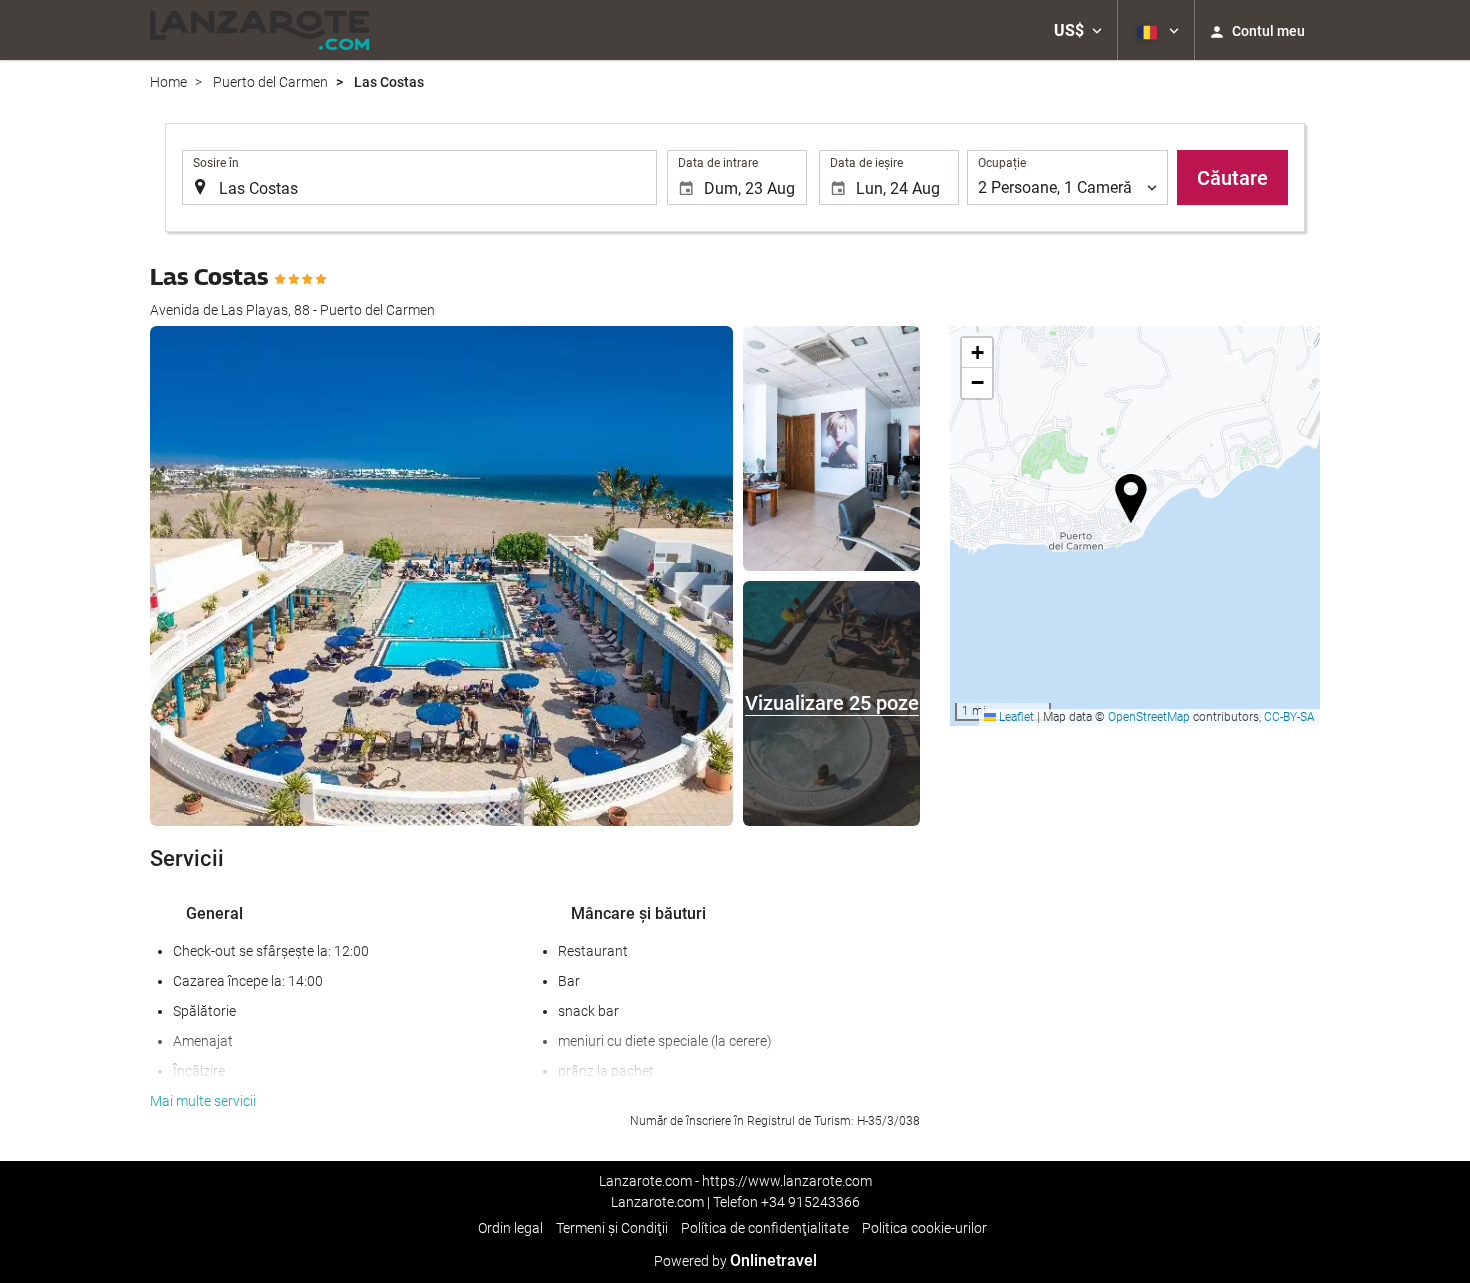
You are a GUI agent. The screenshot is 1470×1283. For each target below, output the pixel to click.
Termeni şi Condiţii (612, 1228)
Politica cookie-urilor (924, 1228)
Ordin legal (510, 1228)
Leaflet (1015, 717)
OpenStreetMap (1149, 717)
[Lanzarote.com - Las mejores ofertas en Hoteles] (259, 30)
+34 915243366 (810, 1202)
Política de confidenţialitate (765, 1228)
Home (168, 82)
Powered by (735, 1261)
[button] (1078, 30)
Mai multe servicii (203, 1101)
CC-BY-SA (1289, 717)
